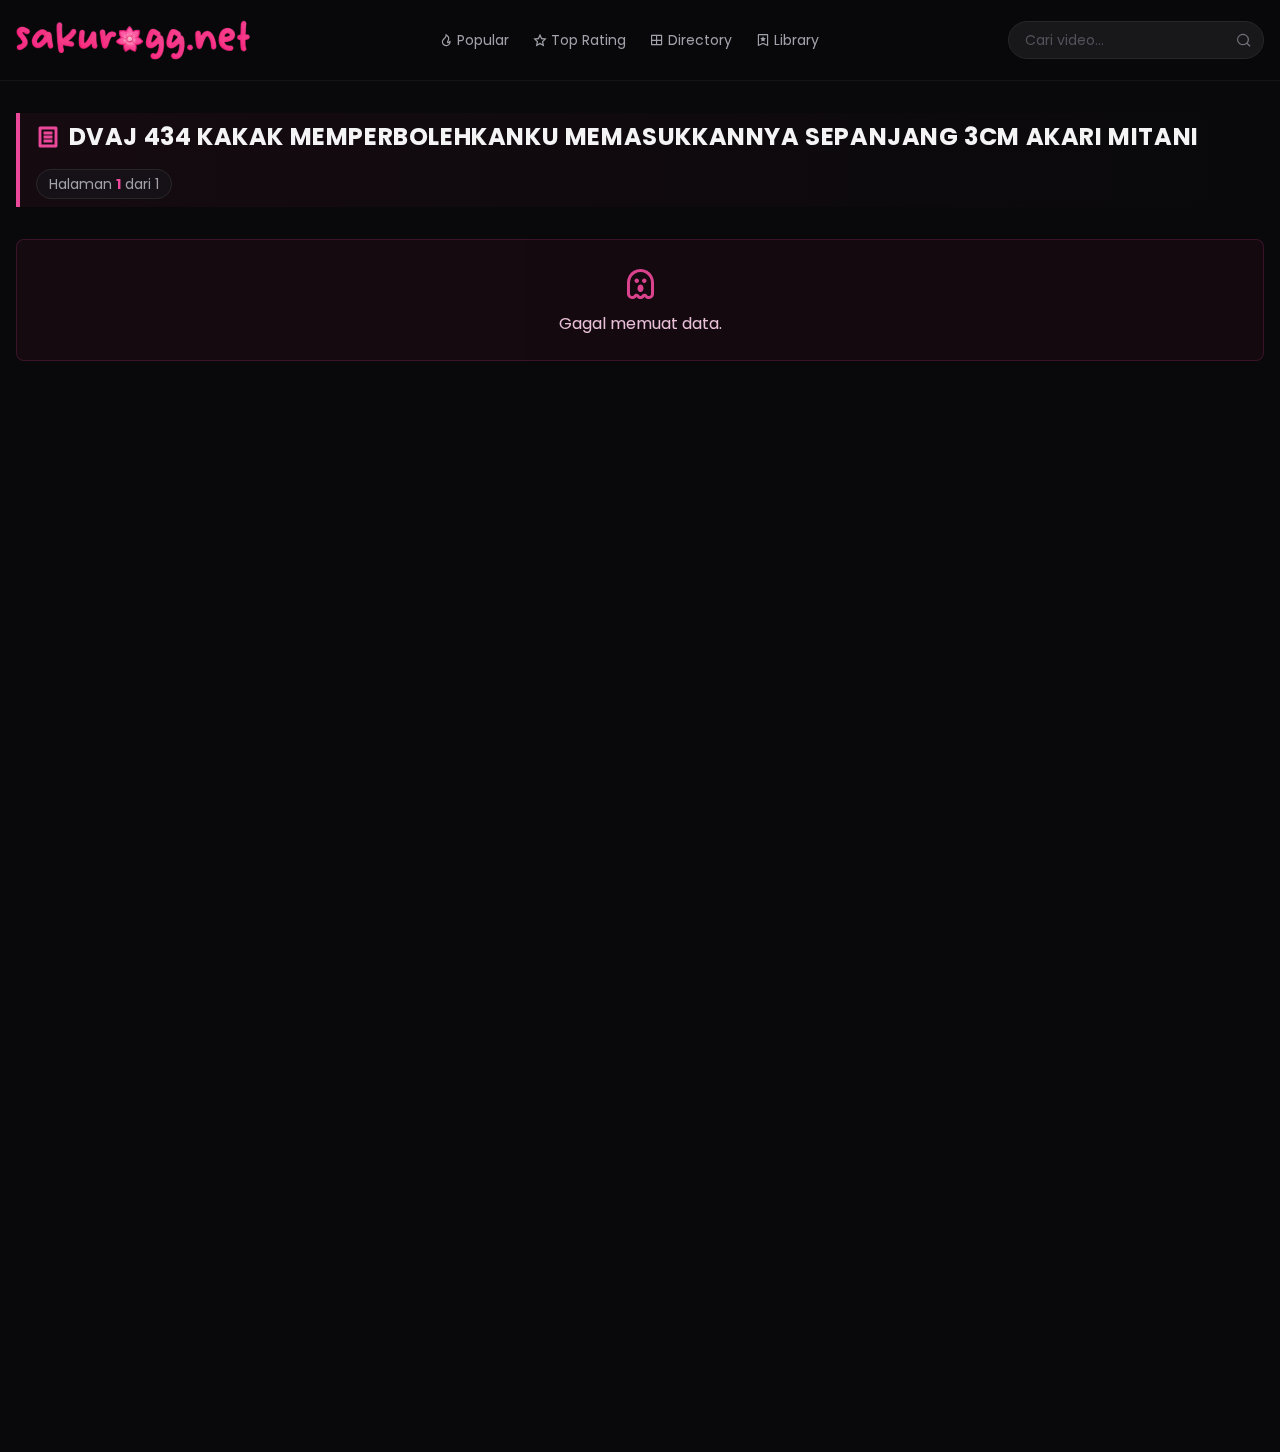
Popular (483, 40)
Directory (700, 40)
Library (796, 40)
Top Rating (588, 40)
